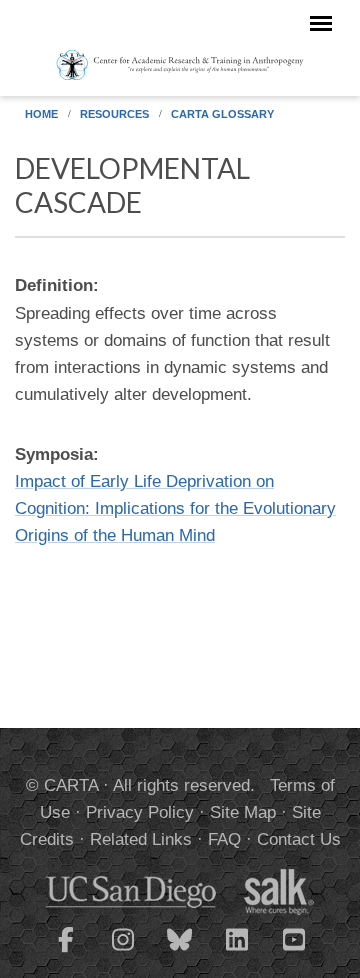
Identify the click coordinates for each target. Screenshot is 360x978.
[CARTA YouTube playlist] (294, 952)
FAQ (224, 839)
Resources (114, 114)
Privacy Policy (140, 812)
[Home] (180, 64)
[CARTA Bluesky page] (180, 952)
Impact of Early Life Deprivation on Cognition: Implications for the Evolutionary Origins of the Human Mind (175, 508)
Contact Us (299, 839)
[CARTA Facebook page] (66, 952)
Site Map (243, 812)
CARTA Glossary (222, 114)
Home (41, 114)
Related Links (141, 839)
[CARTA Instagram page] (123, 952)
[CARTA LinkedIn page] (237, 952)
